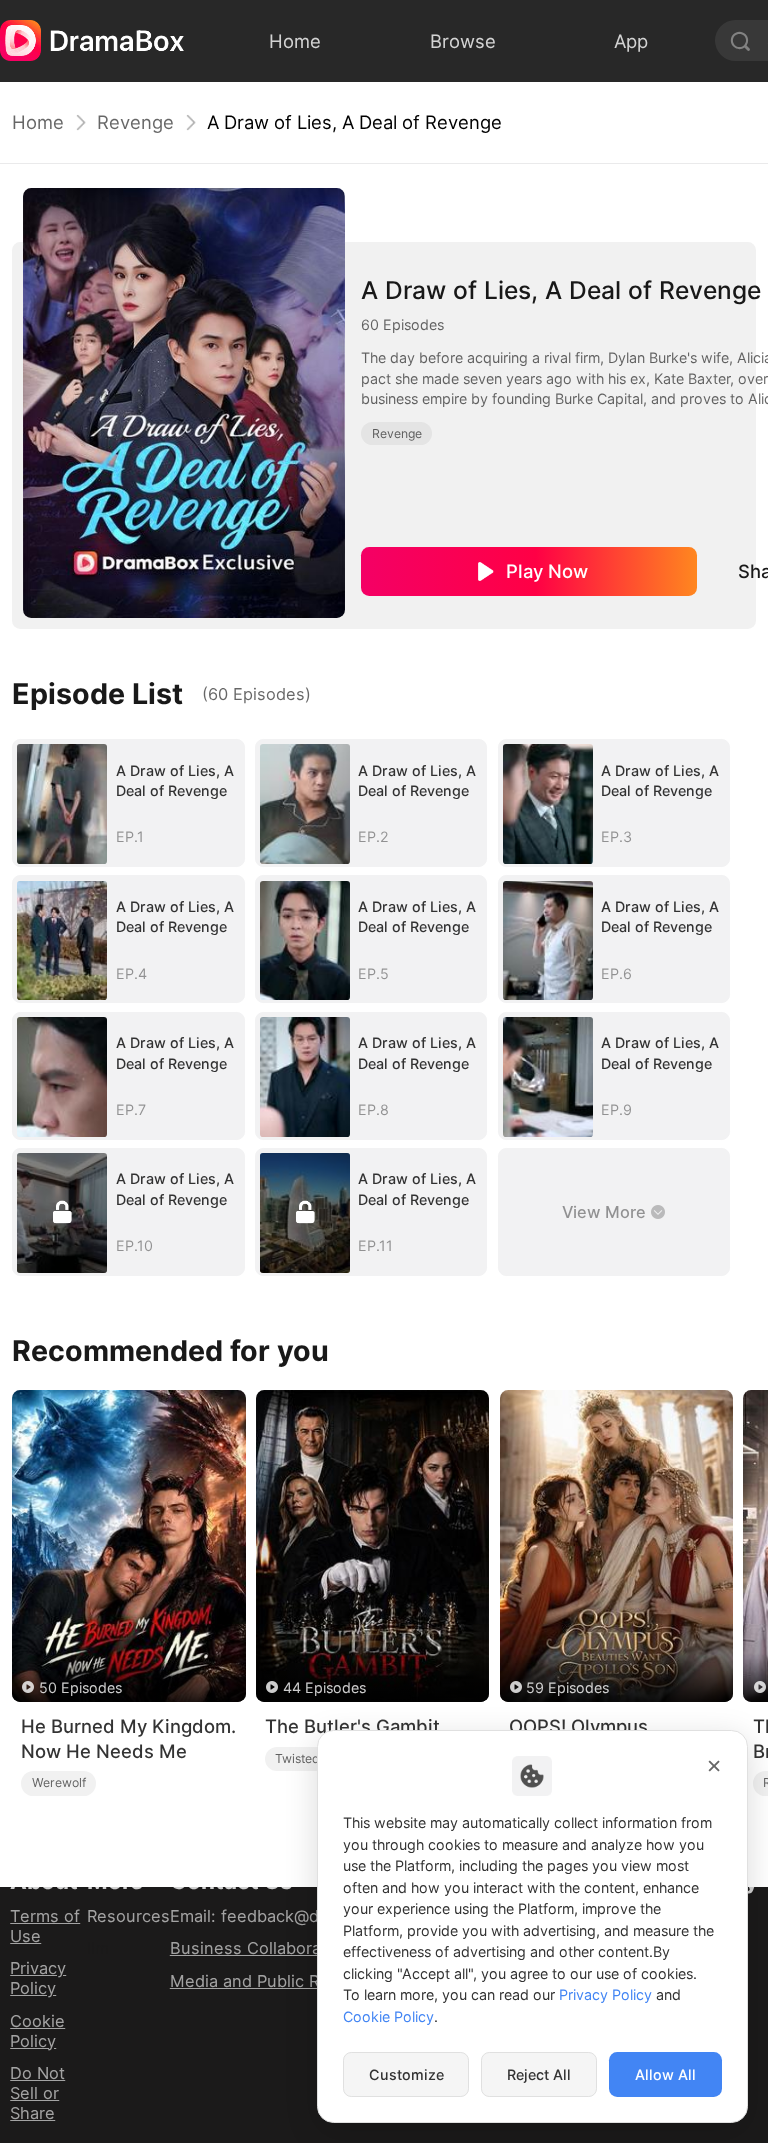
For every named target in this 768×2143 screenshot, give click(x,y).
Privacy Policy (38, 1978)
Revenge (135, 122)
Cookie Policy (37, 2031)
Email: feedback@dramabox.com (297, 1916)
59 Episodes (567, 1687)
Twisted (297, 1758)
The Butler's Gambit (352, 1726)
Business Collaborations (265, 1948)
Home (38, 122)
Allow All (665, 2074)
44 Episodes (324, 1687)
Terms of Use (45, 1926)
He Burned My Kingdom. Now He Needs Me (128, 1738)
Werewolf (59, 1782)
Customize (406, 2074)
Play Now (547, 571)
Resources (128, 1916)
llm (98, 1948)
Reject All (539, 2074)
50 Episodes (80, 1687)
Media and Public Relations (275, 1981)
